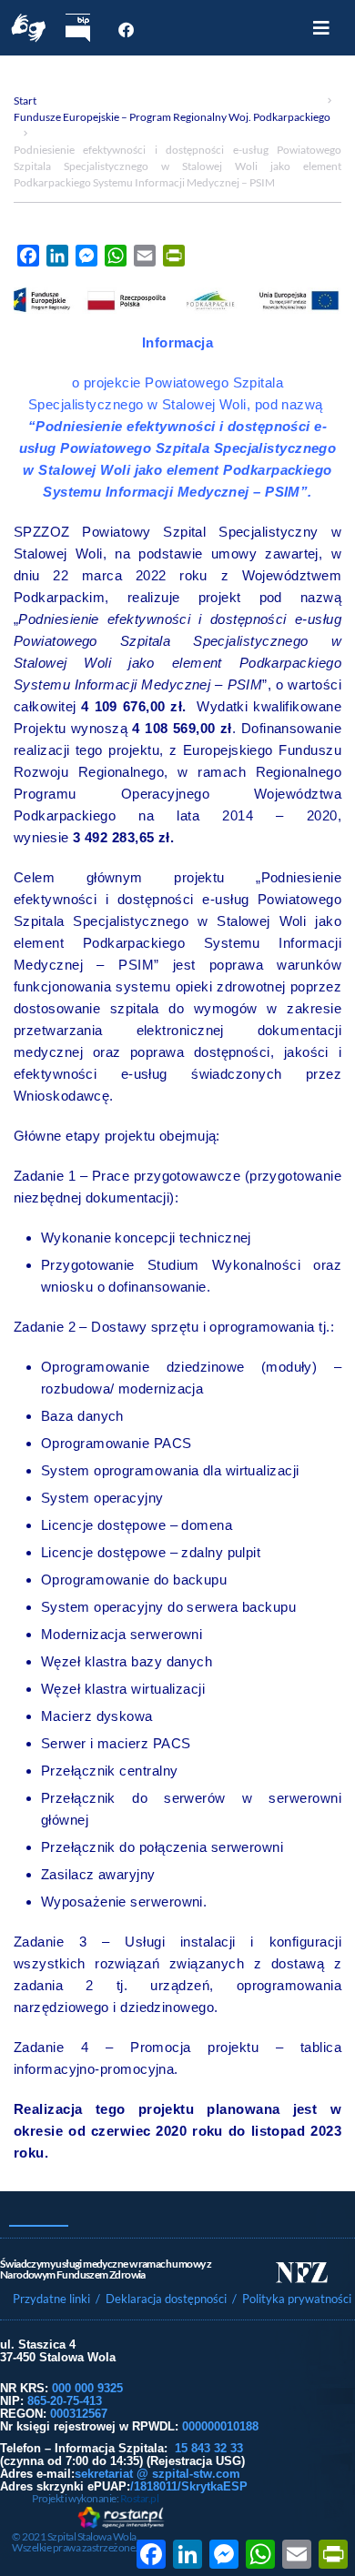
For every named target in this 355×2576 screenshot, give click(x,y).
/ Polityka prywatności (293, 2299)
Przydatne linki (51, 2299)
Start (25, 101)
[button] (321, 28)
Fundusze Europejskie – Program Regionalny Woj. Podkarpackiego (172, 117)
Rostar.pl (140, 2498)
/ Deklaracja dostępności (161, 2299)
